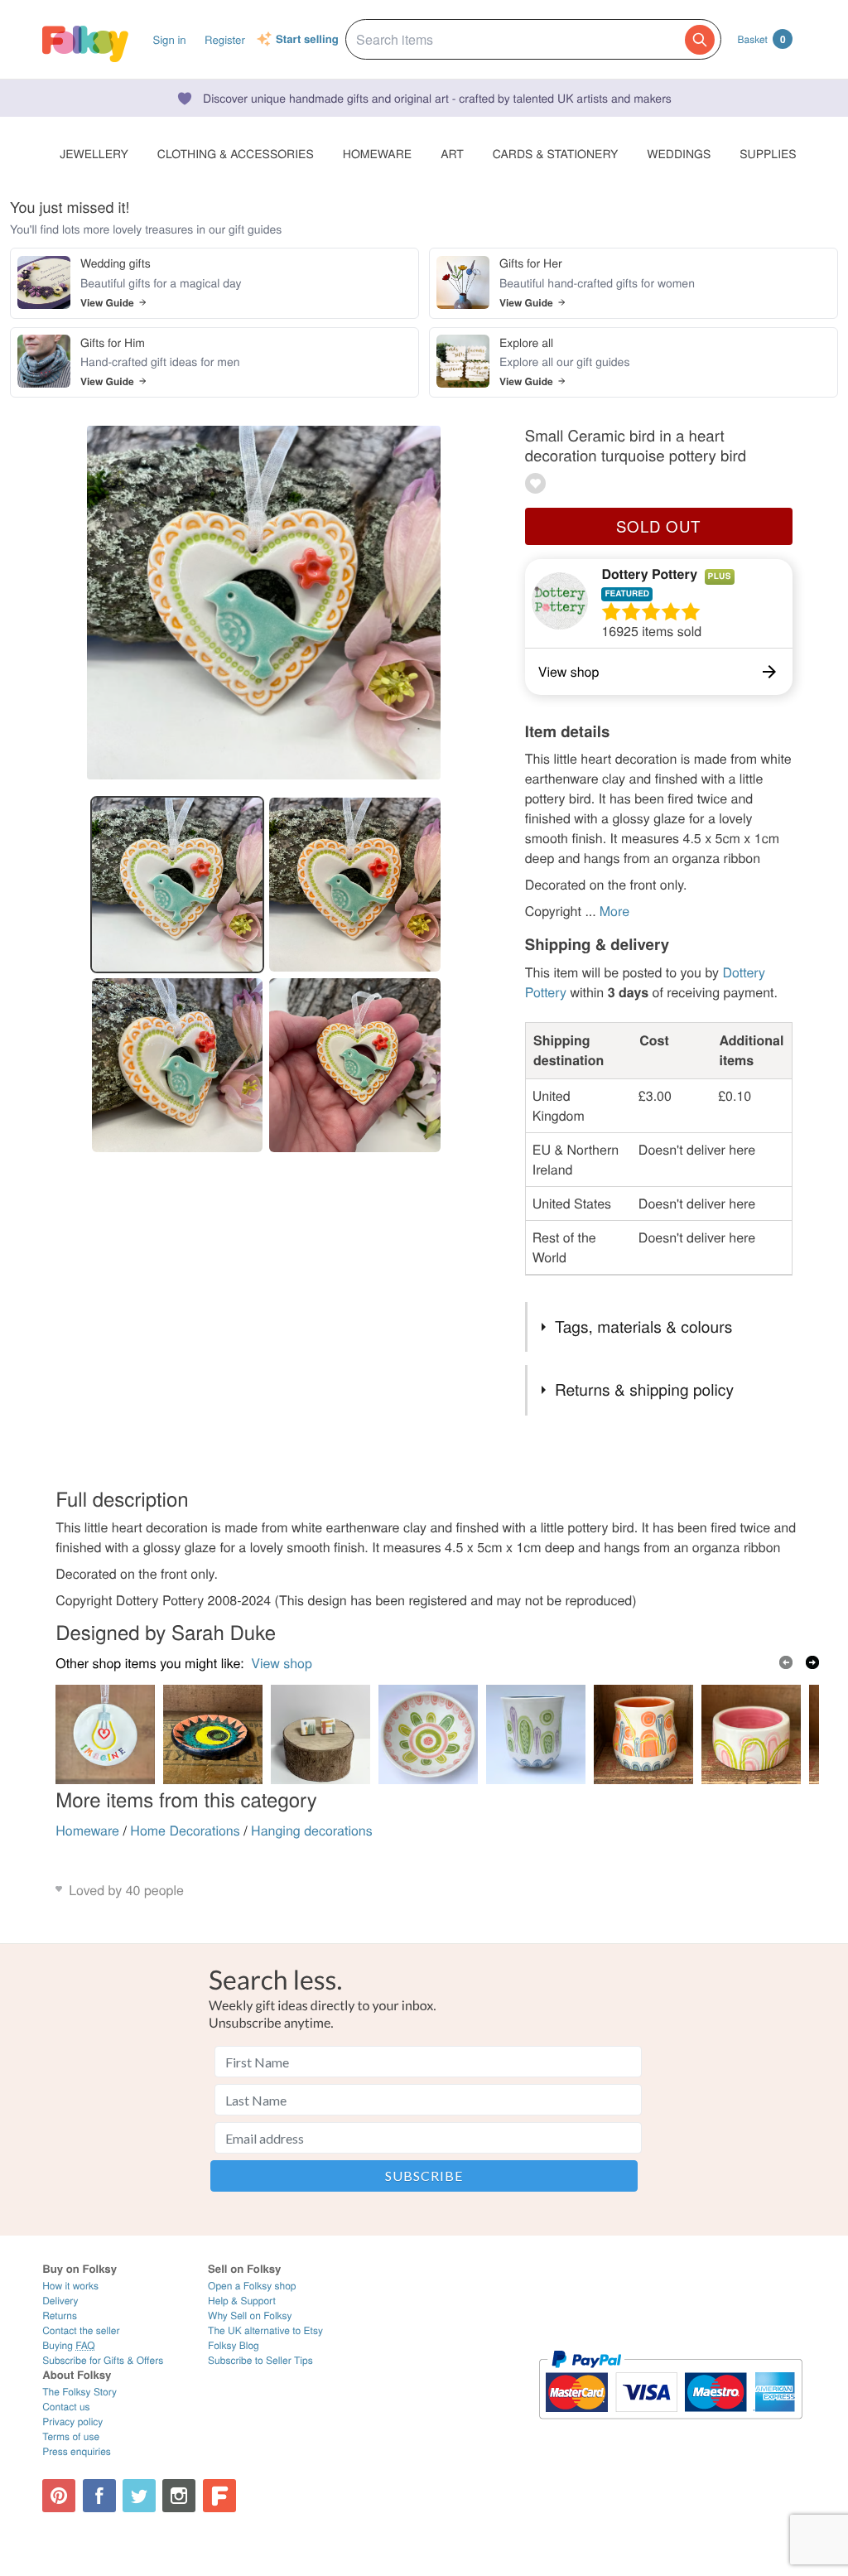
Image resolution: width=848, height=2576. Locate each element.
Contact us (66, 2407)
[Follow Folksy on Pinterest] (59, 2496)
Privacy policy (72, 2422)
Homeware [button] (377, 153)
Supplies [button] (768, 153)
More (614, 911)
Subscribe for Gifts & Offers (103, 2360)
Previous (786, 1662)
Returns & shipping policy (644, 1389)
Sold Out (658, 526)
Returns (60, 2316)
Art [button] (452, 153)
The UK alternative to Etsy (265, 2330)
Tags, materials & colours (643, 1327)
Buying (69, 2345)
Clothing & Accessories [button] (236, 153)
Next (812, 1662)
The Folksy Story (79, 2392)
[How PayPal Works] (670, 2426)
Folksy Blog (234, 2345)
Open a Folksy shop (252, 2286)
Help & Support (242, 2301)
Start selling (307, 40)
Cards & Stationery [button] (555, 153)
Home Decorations (185, 1830)
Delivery (60, 2301)
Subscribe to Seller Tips (260, 2360)
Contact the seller (81, 2330)
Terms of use (71, 2436)
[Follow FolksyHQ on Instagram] (179, 2496)
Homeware (87, 1830)
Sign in (169, 39)
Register (225, 39)
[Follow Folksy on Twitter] (139, 2496)
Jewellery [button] (94, 153)
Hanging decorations (312, 1830)
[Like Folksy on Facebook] (99, 2496)
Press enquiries (77, 2451)
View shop (282, 1663)
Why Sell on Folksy (250, 2316)
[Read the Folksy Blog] (219, 2496)
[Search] (700, 40)
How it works (70, 2286)
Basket (762, 39)
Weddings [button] (679, 153)
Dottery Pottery (649, 574)
